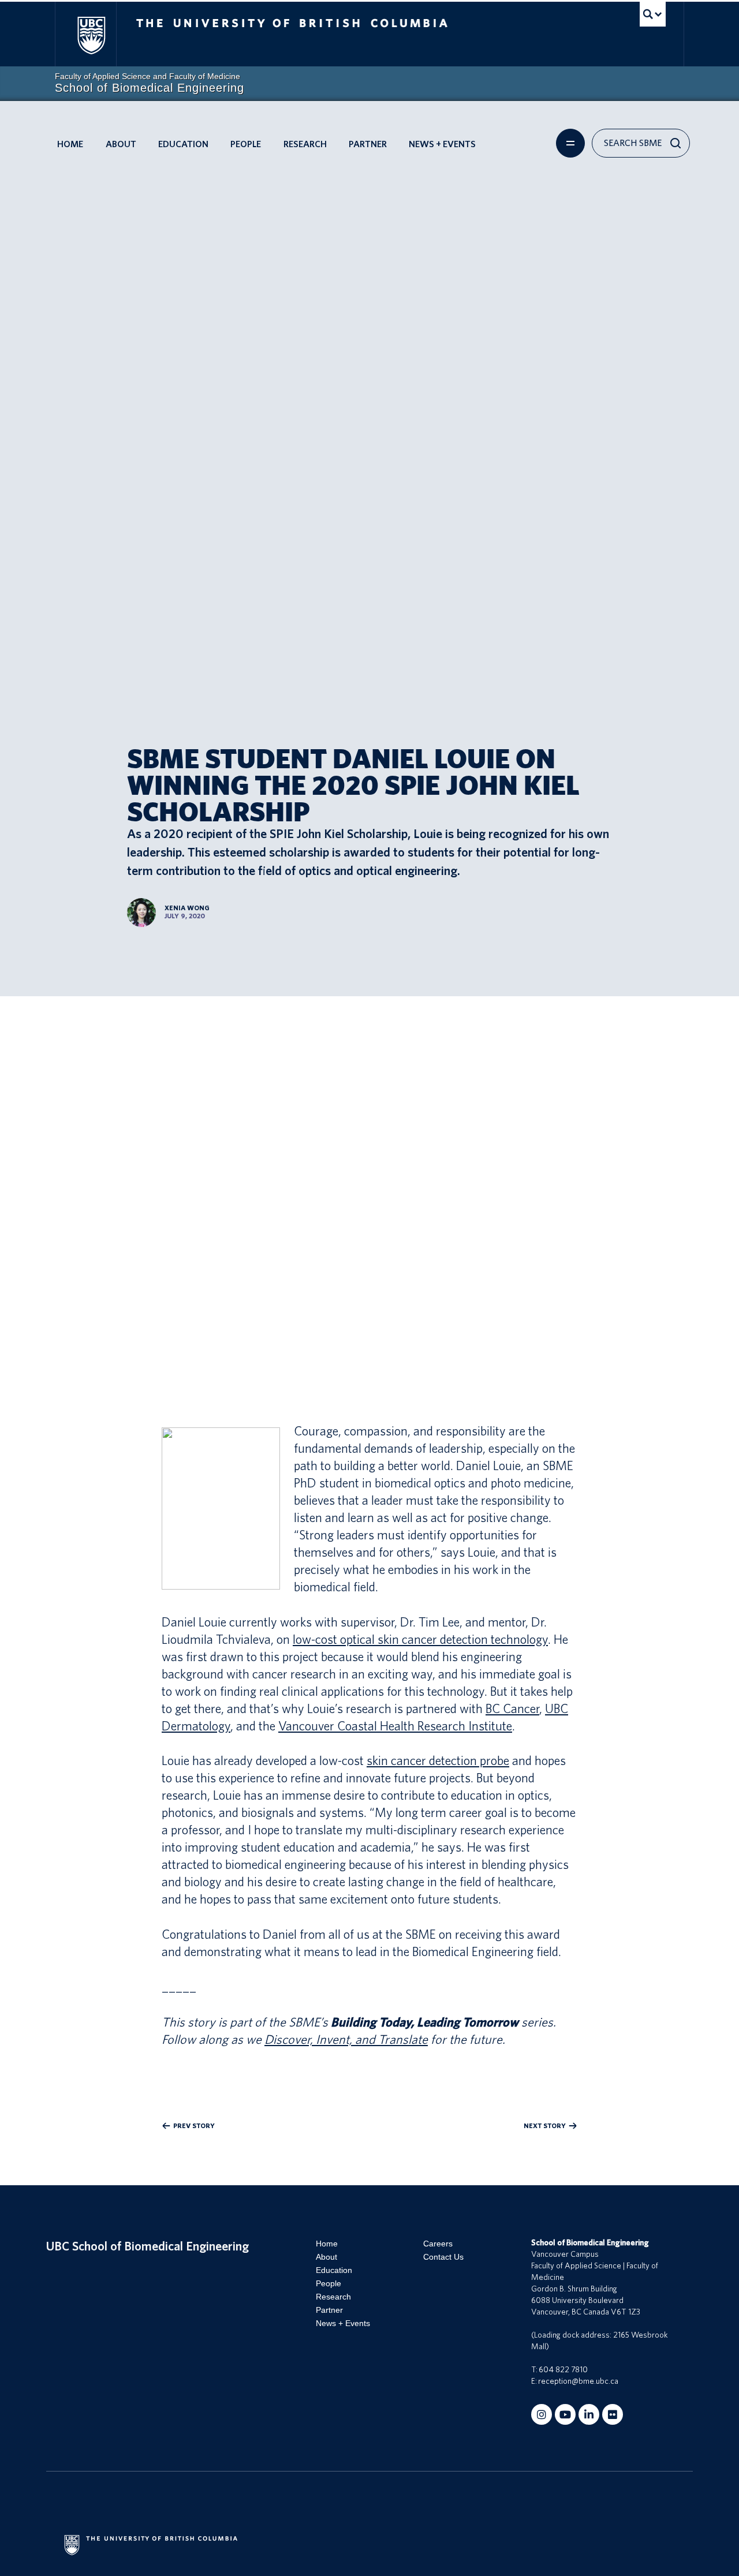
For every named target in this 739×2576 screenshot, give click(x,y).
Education (183, 144)
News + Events (442, 144)
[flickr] (613, 2414)
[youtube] (565, 2414)
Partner (368, 144)
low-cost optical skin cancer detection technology (420, 1640)
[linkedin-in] (589, 2414)
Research (305, 144)
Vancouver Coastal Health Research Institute (395, 1726)
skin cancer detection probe (438, 1761)
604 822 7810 (563, 2370)
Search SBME (633, 143)
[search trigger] (653, 14)
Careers (438, 2244)
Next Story (545, 2126)
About (121, 144)
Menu (570, 143)
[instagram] (542, 2414)
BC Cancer (512, 1709)
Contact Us (443, 2257)
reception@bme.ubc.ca (578, 2381)
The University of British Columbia (91, 35)
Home (70, 144)
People (246, 144)
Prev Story (194, 2126)
